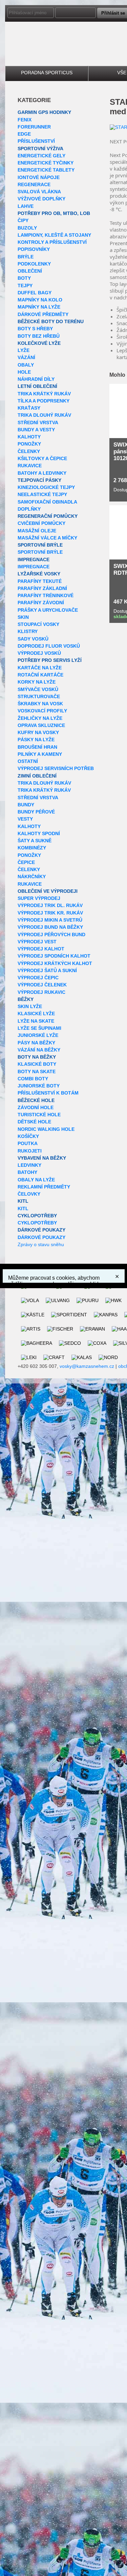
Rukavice (30, 466)
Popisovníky (34, 249)
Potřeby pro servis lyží (50, 660)
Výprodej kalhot (41, 949)
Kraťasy (29, 408)
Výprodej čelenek (42, 985)
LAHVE (26, 206)
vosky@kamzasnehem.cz (87, 1366)
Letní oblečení (37, 386)
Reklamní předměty (44, 1187)
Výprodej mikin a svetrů (50, 920)
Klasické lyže (36, 1014)
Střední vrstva (38, 422)
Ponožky (29, 444)
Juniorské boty (39, 1086)
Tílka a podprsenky (44, 401)
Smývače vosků (38, 689)
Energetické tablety (46, 170)
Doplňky (29, 509)
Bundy (26, 805)
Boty (24, 278)
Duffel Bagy (35, 293)
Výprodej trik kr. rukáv (50, 913)
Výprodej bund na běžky (50, 927)
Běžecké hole (36, 1100)
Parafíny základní (42, 588)
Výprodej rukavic (41, 992)
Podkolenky (34, 264)
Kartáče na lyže (40, 668)
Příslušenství (36, 141)
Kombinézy (32, 848)
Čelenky (29, 451)
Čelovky (29, 1194)
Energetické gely (41, 156)
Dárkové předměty (43, 314)
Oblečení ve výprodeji (48, 891)
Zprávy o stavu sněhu (41, 1244)
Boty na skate (37, 1071)
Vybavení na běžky (42, 1158)
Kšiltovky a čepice (42, 458)
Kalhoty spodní (39, 833)
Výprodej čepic (38, 978)
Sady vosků (33, 639)
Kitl (23, 1201)
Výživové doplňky (41, 199)
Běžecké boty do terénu (51, 321)
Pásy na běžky (36, 1043)
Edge (24, 134)
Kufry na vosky (38, 732)
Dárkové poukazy (41, 1230)
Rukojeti (30, 1151)
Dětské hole (34, 1122)
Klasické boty (37, 1064)
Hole (24, 372)
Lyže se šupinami (39, 1028)
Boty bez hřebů (39, 336)
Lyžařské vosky (39, 574)
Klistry (28, 631)
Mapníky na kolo (40, 300)
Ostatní (28, 761)
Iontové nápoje (39, 177)
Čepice (26, 862)
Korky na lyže (37, 682)
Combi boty (33, 1079)
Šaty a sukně (35, 841)
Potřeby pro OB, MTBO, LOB (54, 213)
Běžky (26, 999)
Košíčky (28, 1136)
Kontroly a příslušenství (52, 242)
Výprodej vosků (39, 653)
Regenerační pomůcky (48, 516)
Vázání (26, 357)
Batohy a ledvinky (42, 473)
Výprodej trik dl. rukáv (50, 905)
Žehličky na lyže (40, 718)
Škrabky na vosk (40, 704)
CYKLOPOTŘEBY (37, 1216)
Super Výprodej (39, 898)
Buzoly (27, 228)
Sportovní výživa (40, 149)
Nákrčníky (32, 877)
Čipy (23, 220)
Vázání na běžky (39, 1050)
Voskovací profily (42, 711)
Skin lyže (30, 1006)
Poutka (28, 1143)
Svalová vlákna (39, 192)
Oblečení (30, 271)
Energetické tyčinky (46, 163)
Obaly (26, 365)
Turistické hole (39, 1115)
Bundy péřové (36, 812)
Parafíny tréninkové (46, 595)
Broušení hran (37, 747)
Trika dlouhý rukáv (44, 415)
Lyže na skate (36, 1021)
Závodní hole (36, 1107)
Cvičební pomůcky (41, 523)
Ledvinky (29, 1165)
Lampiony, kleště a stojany (54, 235)
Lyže (24, 350)
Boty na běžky (37, 1057)
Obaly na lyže (36, 1180)
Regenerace (34, 184)
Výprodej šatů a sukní (47, 970)
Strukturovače (39, 696)
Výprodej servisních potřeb (56, 768)
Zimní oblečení (37, 776)
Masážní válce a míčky (47, 538)
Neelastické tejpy (42, 494)
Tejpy (25, 286)
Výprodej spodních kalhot (54, 956)
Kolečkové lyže (39, 343)
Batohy (27, 1172)
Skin (23, 617)
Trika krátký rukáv (44, 394)
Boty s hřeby (35, 329)
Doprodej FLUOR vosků (49, 646)
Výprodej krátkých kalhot (55, 963)
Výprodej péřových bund (51, 935)
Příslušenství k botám (48, 1093)
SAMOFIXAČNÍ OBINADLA (47, 502)
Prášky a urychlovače (48, 610)
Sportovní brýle (40, 545)
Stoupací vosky (38, 624)
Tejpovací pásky (39, 480)
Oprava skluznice (41, 725)
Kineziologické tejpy (46, 487)
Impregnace (34, 559)
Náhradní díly (36, 379)
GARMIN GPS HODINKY (44, 112)
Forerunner (34, 127)
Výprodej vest (37, 942)
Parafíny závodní (41, 603)
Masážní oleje (37, 531)
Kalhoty (29, 437)
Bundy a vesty (36, 430)
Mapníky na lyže (39, 307)
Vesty (25, 819)
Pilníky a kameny (40, 754)
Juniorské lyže (38, 1035)
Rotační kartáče (40, 675)
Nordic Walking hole (46, 1129)
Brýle (26, 257)
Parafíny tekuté (40, 581)
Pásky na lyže (36, 740)
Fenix (25, 120)
